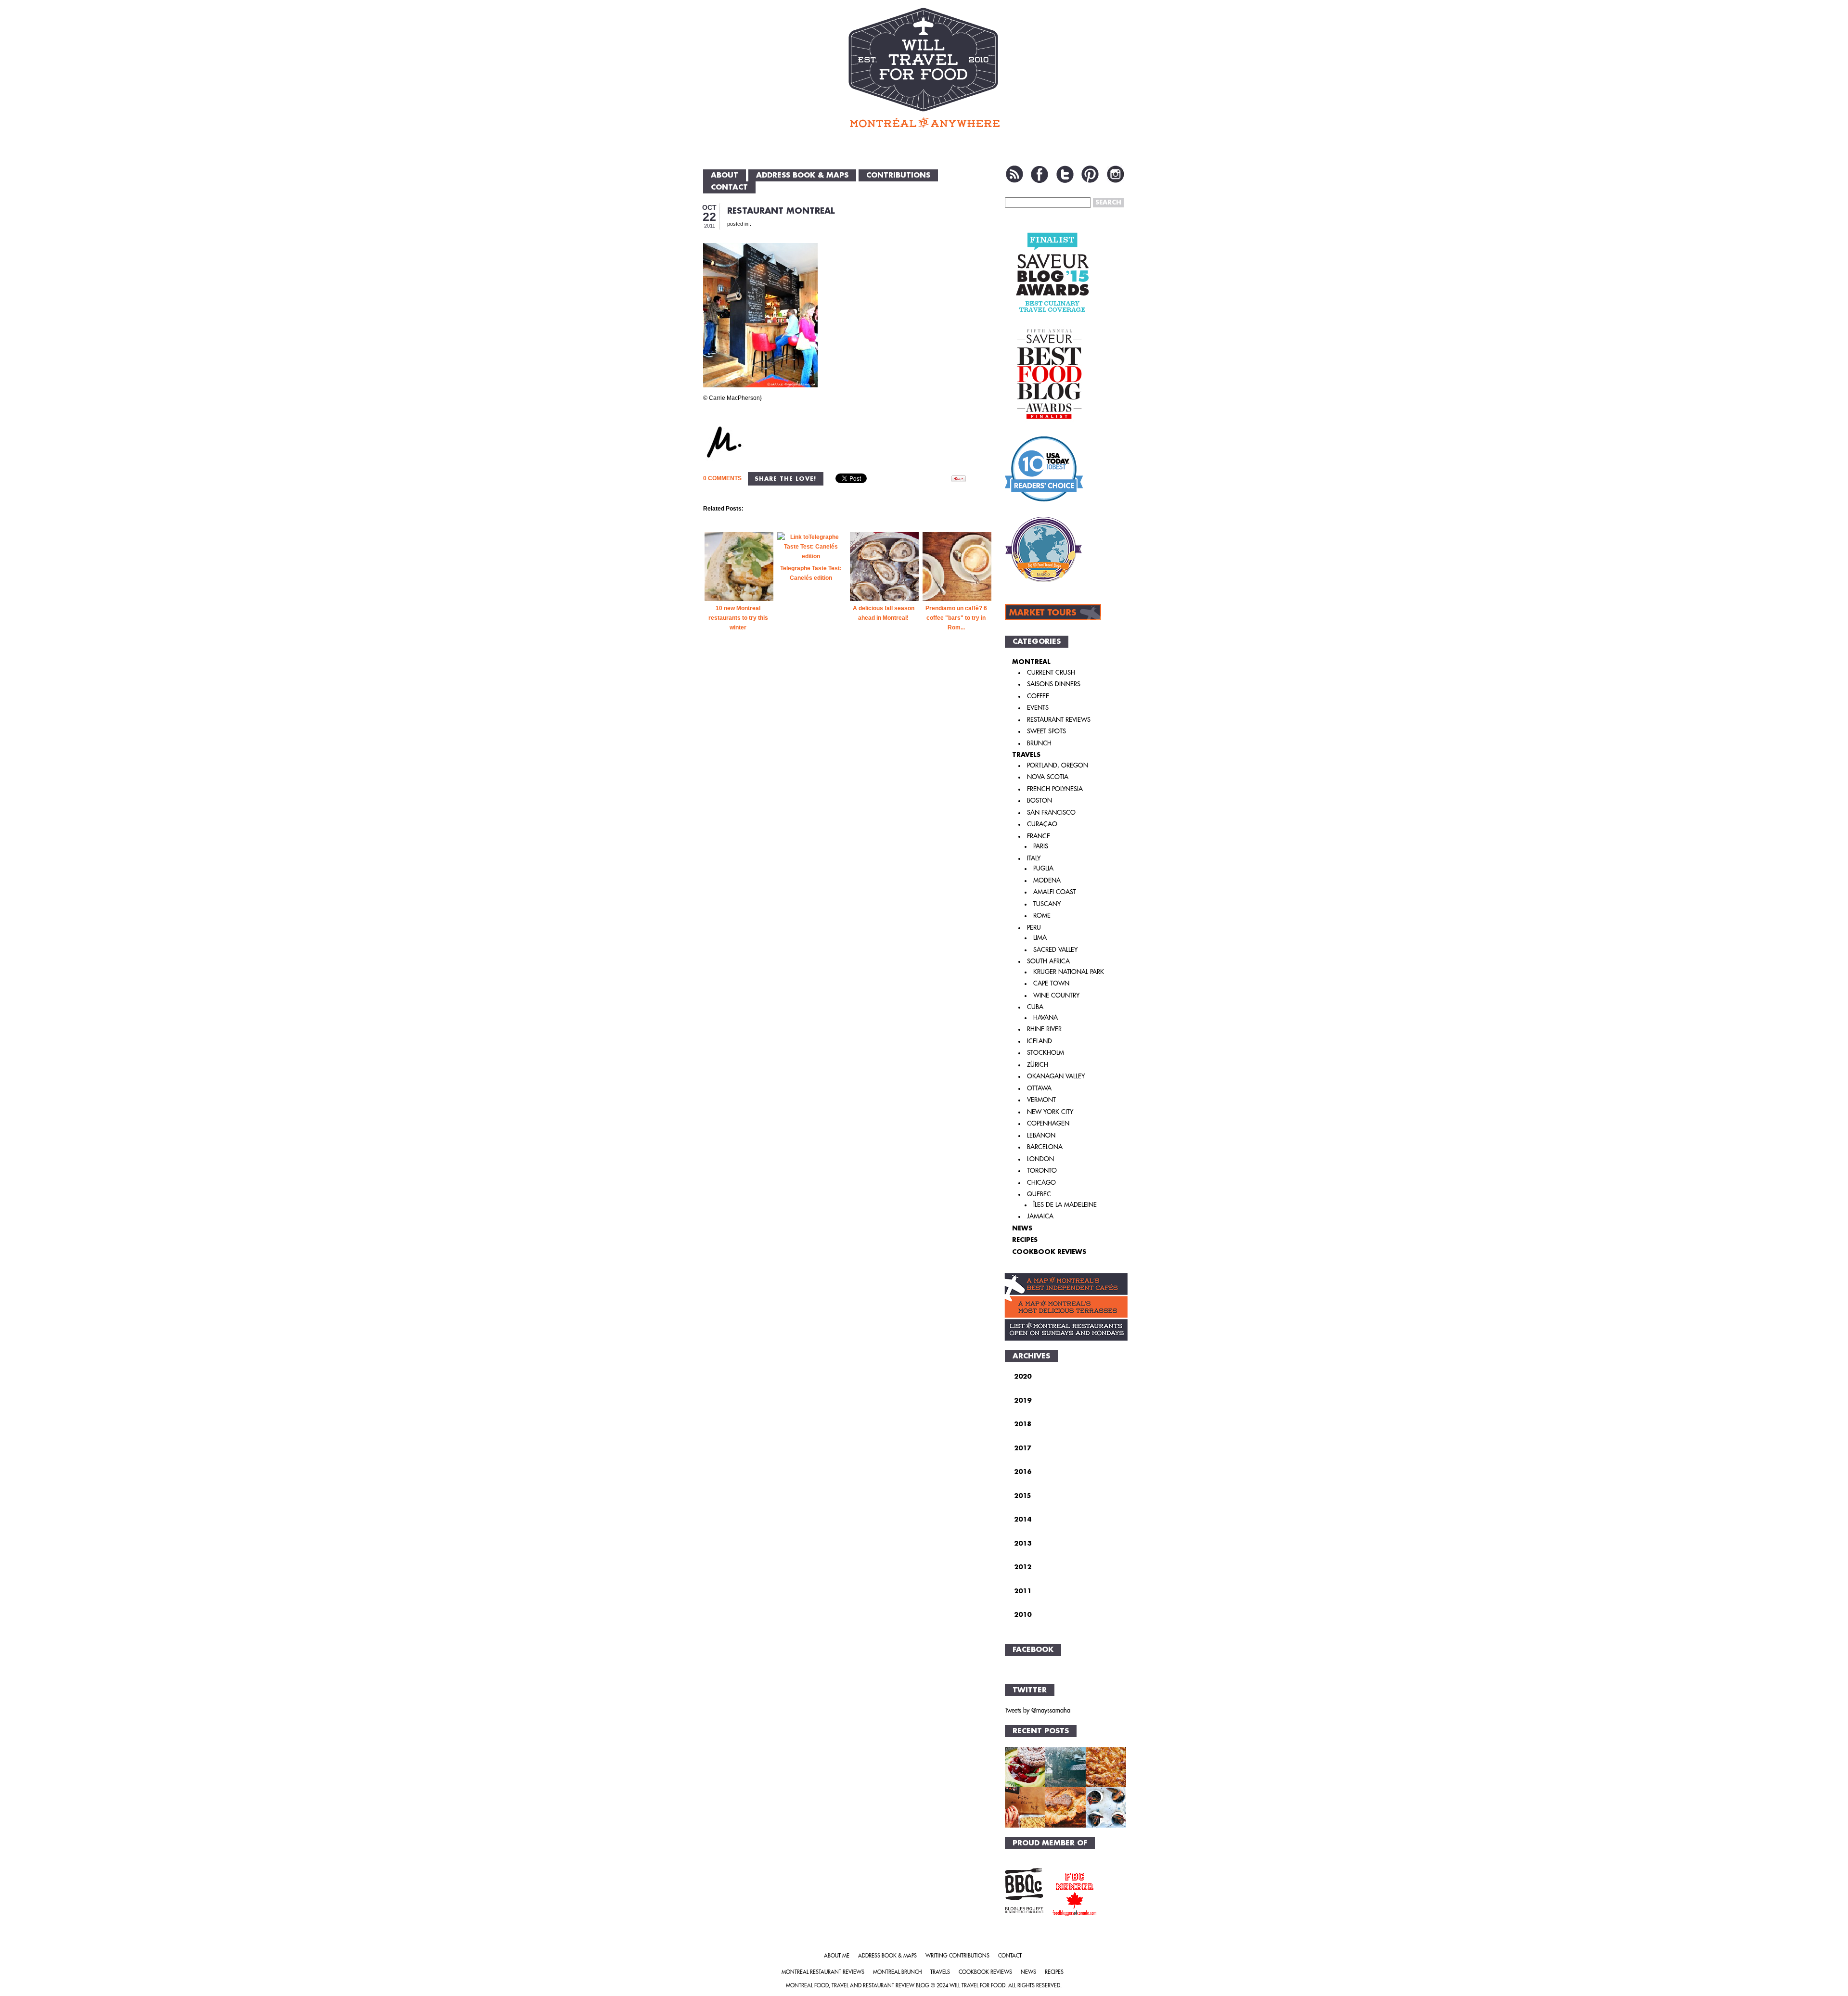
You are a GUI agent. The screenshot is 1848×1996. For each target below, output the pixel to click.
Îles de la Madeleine (1065, 1205)
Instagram (1116, 174)
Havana (1046, 1017)
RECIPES (1025, 1240)
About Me (837, 1956)
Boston (1039, 800)
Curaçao (1042, 824)
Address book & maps (802, 175)
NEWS (1022, 1228)
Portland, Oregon (1058, 765)
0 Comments (722, 478)
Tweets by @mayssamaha (1038, 1710)
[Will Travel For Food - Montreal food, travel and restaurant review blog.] (924, 67)
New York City (1050, 1112)
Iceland (1039, 1041)
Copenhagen (1048, 1123)
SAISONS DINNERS (1054, 684)
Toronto (1042, 1171)
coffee (1038, 696)
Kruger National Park (1069, 972)
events (1038, 708)
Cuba (1035, 1007)
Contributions (898, 175)
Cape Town (1051, 983)
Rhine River (1044, 1029)
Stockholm (1046, 1053)
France (1039, 836)
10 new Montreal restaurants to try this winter (738, 618)
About (725, 175)
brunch (1039, 743)
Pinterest (1090, 174)
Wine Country (1056, 995)
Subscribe (1014, 174)
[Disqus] (848, 812)
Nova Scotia (1048, 777)
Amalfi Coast (1055, 892)
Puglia (1043, 868)
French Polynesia (1055, 789)
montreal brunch (897, 1972)
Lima (1040, 938)
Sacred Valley (1055, 950)
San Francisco (1051, 812)
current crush (1051, 672)
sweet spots (1046, 731)
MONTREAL (1031, 662)
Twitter (1065, 174)
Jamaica (1040, 1216)
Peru (1034, 928)
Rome (1042, 915)
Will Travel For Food (977, 1986)
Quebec (1039, 1194)
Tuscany (1047, 904)
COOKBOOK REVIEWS (1049, 1252)
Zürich (1038, 1065)
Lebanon (1041, 1135)
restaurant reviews (1059, 720)
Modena (1047, 880)
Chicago (1041, 1183)
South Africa (1048, 961)
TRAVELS (1026, 755)
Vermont (1041, 1100)
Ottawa (1039, 1088)
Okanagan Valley (1056, 1076)
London (1040, 1159)
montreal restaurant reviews (823, 1972)
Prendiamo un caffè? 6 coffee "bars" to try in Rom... (956, 618)
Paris (1041, 846)
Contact (729, 187)
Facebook (1039, 174)
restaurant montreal (781, 211)
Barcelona (1045, 1147)
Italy (1034, 858)
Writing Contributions (957, 1956)
